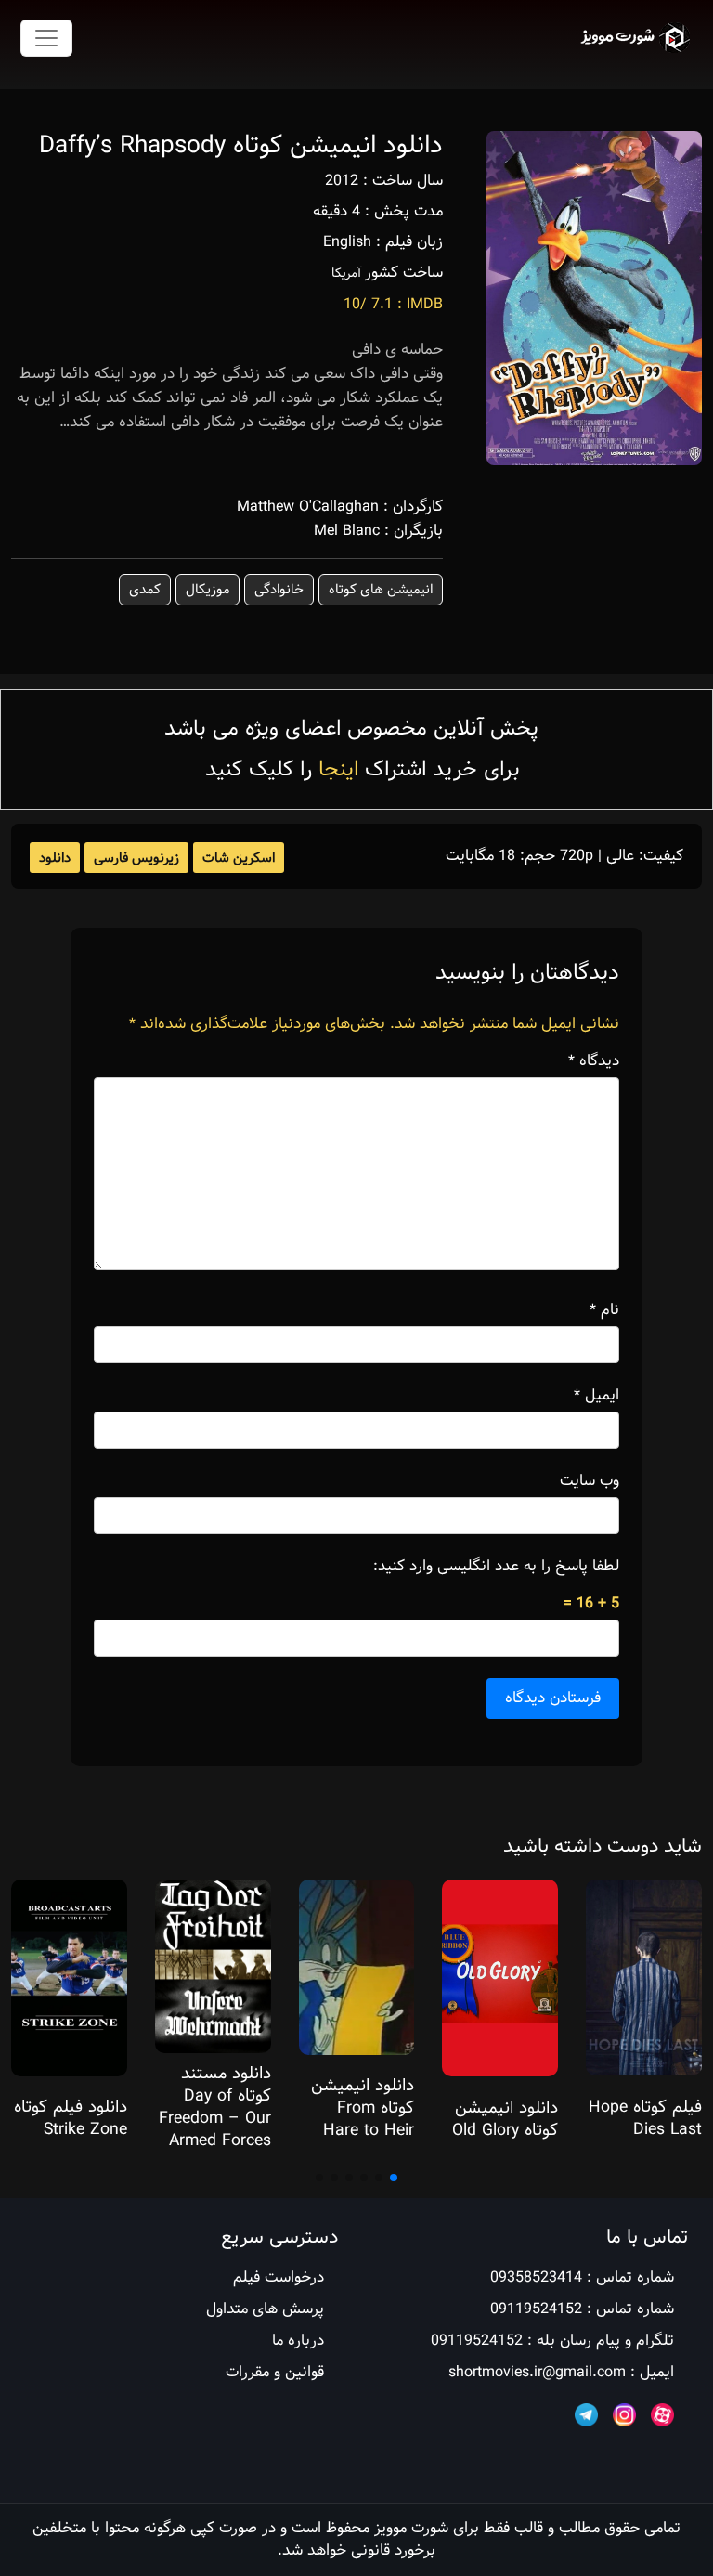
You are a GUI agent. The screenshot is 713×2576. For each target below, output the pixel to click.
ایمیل (596, 1396)
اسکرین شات (239, 858)
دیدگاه (594, 1061)
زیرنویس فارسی (136, 858)
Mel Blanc (347, 531)
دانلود (55, 858)
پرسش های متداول (265, 2309)
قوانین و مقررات (275, 2372)
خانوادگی (279, 590)
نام (604, 1310)
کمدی (145, 590)
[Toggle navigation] (46, 38)
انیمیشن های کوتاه (381, 590)
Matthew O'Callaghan (308, 507)
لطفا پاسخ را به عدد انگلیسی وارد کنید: (496, 1567)
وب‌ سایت (590, 1481)
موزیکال (207, 590)
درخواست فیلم (279, 2277)
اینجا (338, 769)
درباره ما (298, 2341)
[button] (394, 2178)
